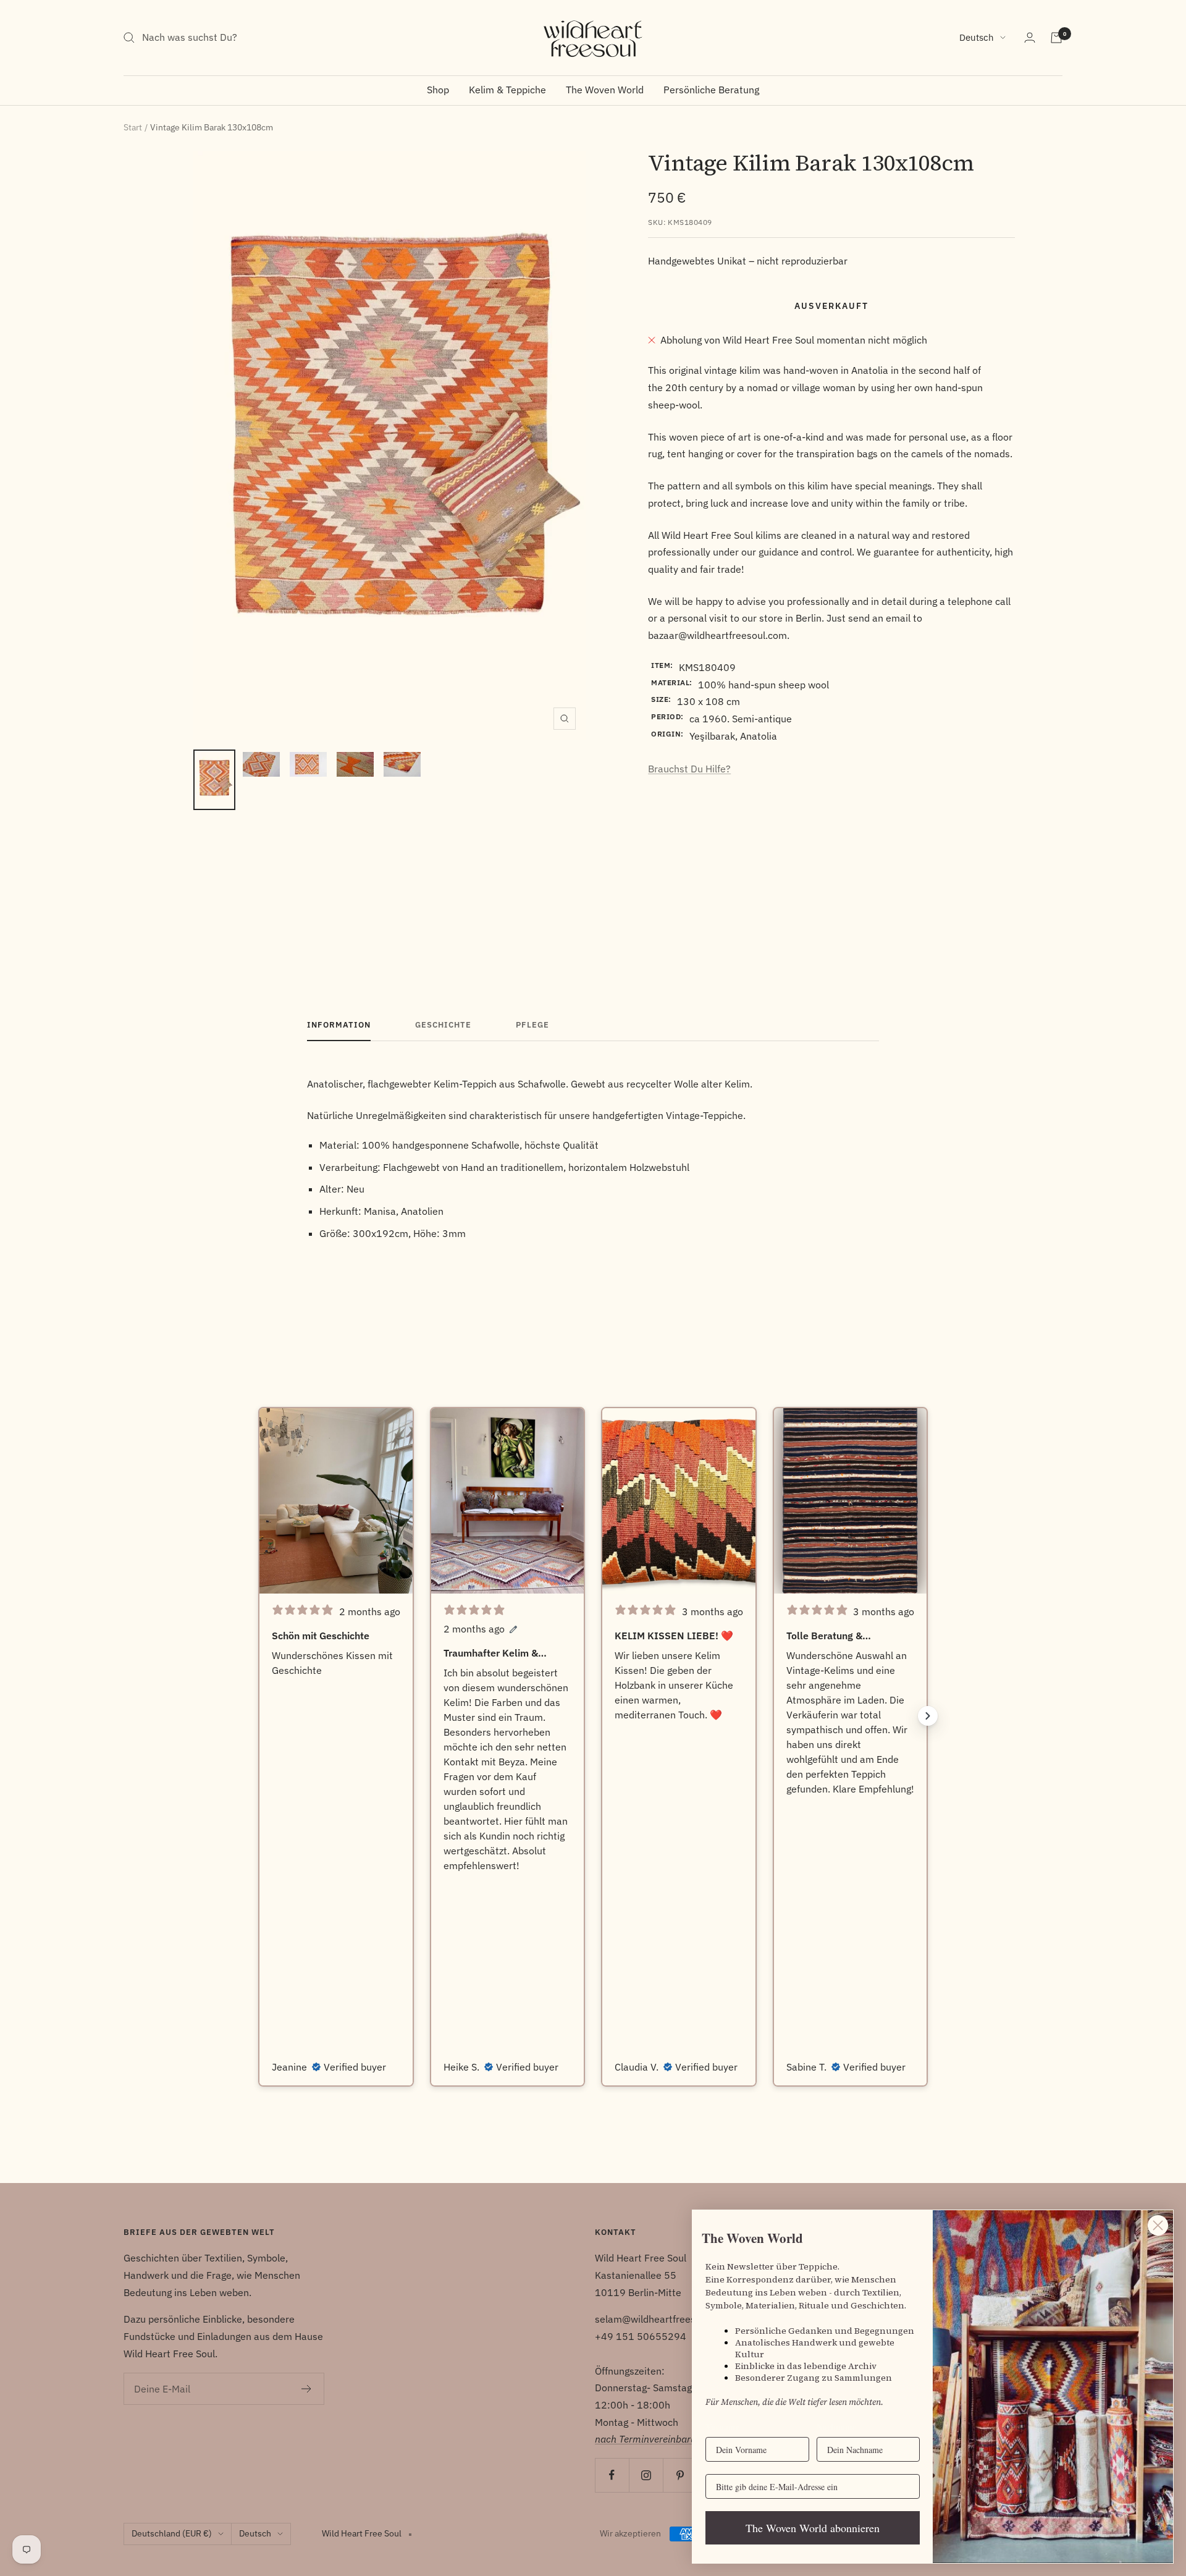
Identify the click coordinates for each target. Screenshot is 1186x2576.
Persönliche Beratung (711, 90)
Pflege (532, 1025)
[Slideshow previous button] (258, 1716)
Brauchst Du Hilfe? (689, 769)
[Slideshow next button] (928, 1716)
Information (339, 1025)
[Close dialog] (1158, 2225)
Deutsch (977, 37)
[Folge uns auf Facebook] (612, 2475)
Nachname (836, 2427)
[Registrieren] (307, 2389)
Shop (438, 90)
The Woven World (605, 90)
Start (133, 127)
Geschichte (443, 1025)
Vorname (722, 2427)
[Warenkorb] (1056, 38)
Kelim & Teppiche (507, 90)
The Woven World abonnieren (813, 2528)
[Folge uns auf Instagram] (646, 2475)
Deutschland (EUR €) (172, 2533)
